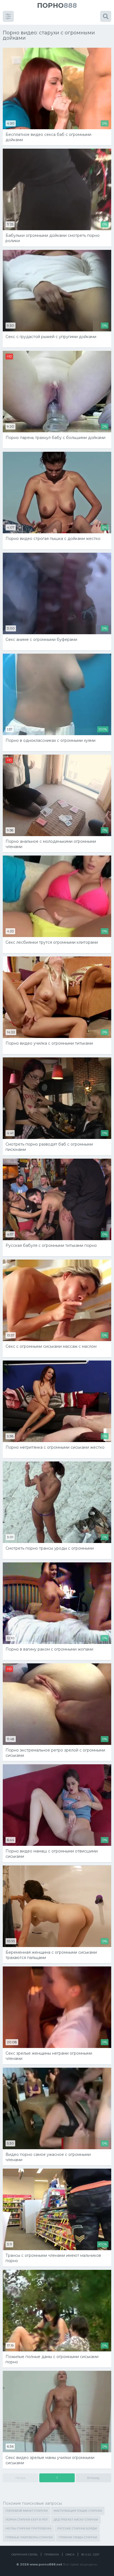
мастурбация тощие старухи (78, 2511)
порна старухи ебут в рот (27, 2520)
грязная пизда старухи (78, 2537)
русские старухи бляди (77, 2528)
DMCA (70, 2555)
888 (57, 5)
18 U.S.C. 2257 (90, 2555)
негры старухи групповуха (28, 2528)
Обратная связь (24, 2555)
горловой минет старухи (27, 2511)
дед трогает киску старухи (76, 2520)
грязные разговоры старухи (29, 2537)
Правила (52, 2555)
